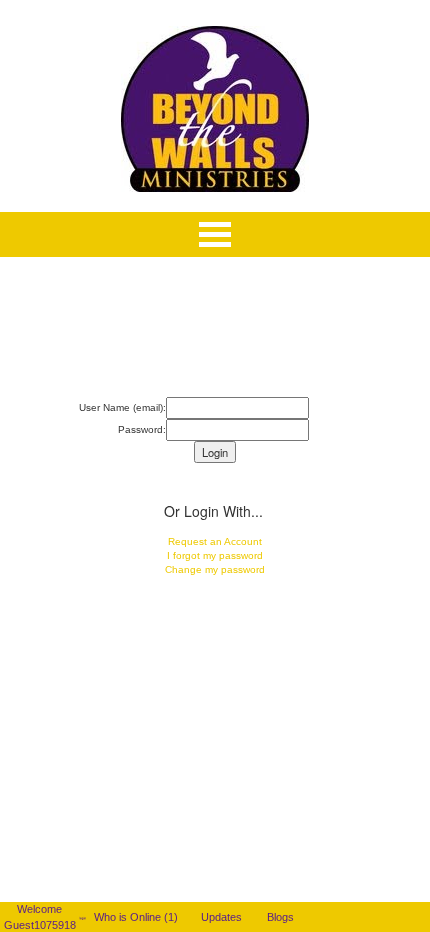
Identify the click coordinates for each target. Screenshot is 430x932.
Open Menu (215, 234)
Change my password (215, 569)
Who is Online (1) (139, 917)
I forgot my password (215, 555)
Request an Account (215, 541)
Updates (226, 917)
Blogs (285, 917)
